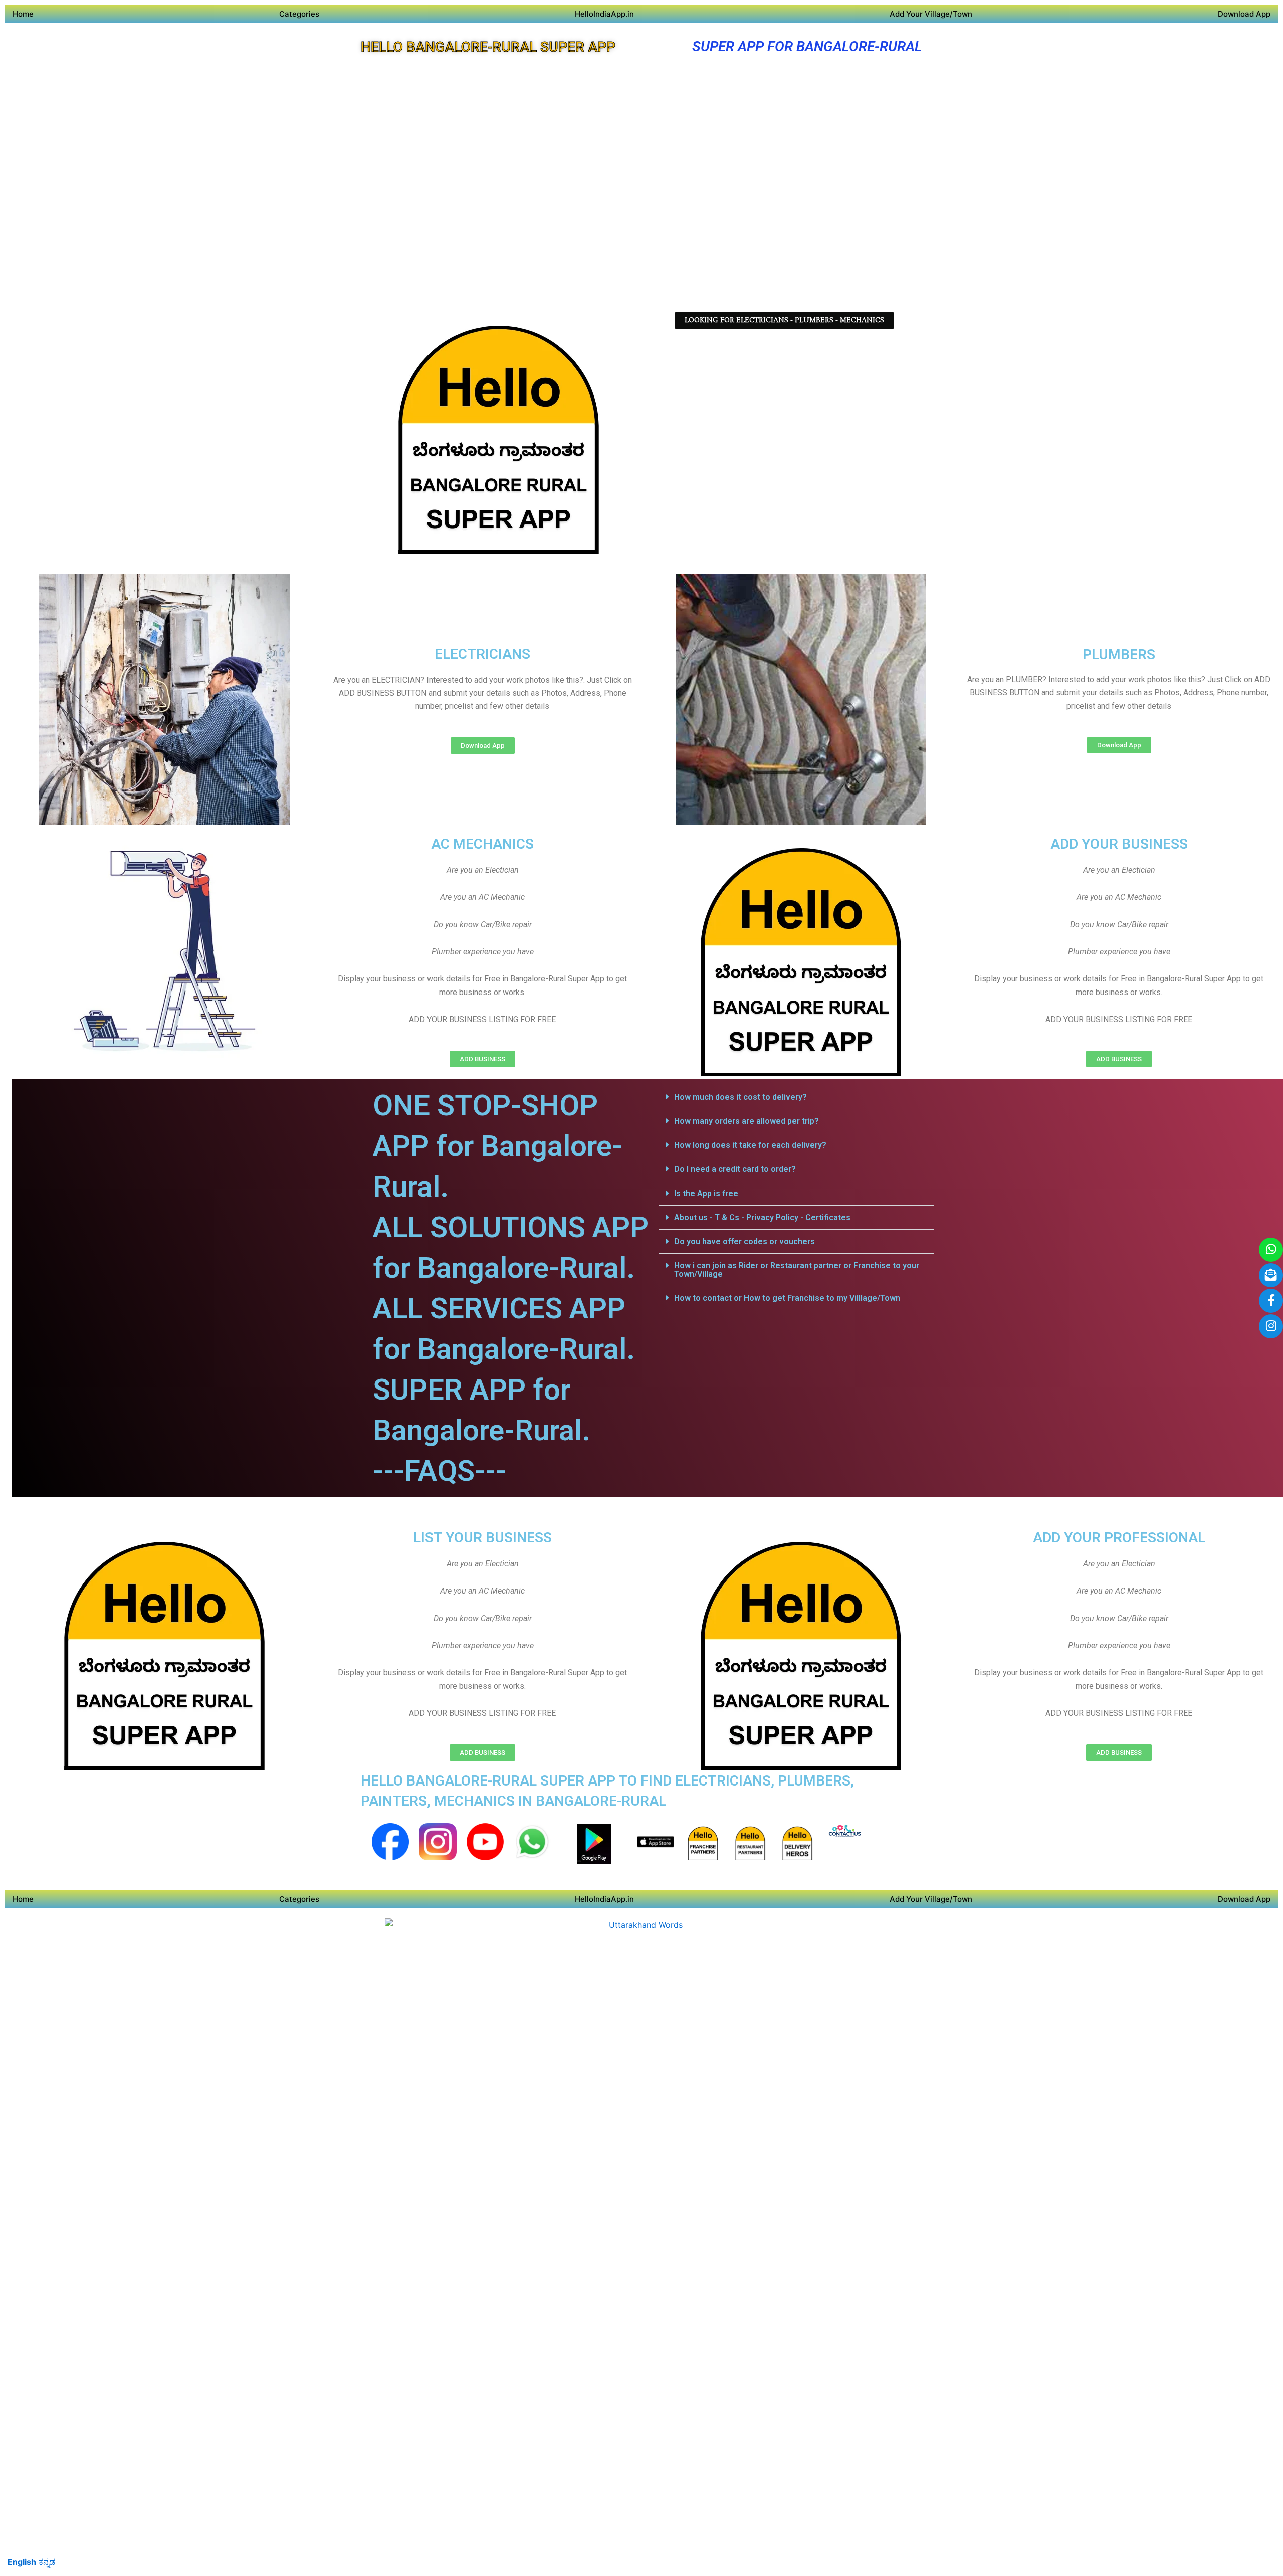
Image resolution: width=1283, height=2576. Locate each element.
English (22, 2562)
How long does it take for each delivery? (750, 1145)
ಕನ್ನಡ (47, 2562)
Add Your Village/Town (931, 14)
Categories (299, 14)
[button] (796, 1097)
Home (23, 14)
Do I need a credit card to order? (735, 1169)
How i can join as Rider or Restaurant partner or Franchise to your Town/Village (797, 1270)
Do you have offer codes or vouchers (744, 1241)
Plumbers (1119, 654)
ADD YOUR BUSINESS (1119, 844)
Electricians (482, 654)
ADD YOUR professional (1119, 1538)
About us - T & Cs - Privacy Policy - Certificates (762, 1217)
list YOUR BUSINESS (483, 1538)
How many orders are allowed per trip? (746, 1121)
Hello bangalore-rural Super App (488, 47)
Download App (1244, 14)
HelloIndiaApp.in (604, 14)
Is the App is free (706, 1193)
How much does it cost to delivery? (740, 1097)
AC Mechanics (482, 844)
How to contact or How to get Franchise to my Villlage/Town (787, 1298)
